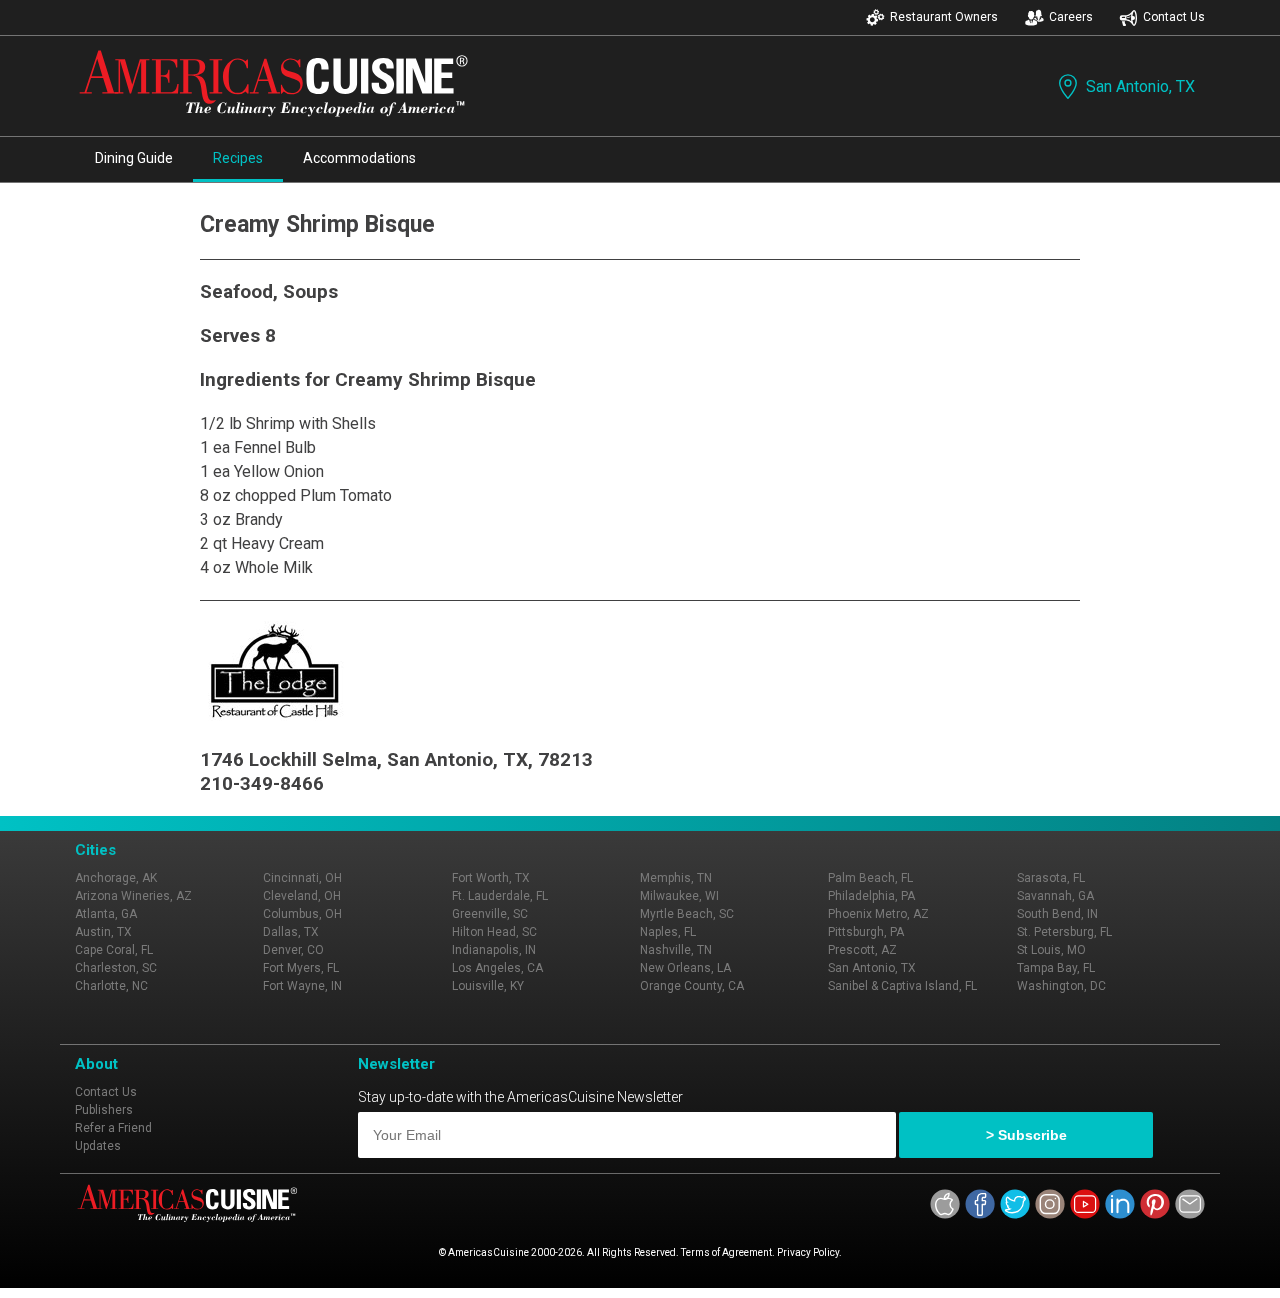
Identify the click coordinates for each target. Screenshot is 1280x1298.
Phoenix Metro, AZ (878, 914)
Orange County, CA (692, 986)
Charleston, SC (116, 968)
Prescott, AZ (862, 950)
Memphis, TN (676, 878)
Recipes (238, 158)
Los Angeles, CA (497, 968)
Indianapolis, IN (494, 950)
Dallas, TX (291, 932)
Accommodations (359, 158)
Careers (1071, 17)
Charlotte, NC (111, 986)
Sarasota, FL (1051, 878)
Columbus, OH (302, 914)
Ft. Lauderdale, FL (500, 896)
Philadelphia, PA (871, 896)
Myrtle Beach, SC (687, 914)
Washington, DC (1061, 986)
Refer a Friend (113, 1128)
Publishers (104, 1110)
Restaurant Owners (944, 17)
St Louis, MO (1051, 950)
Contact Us (1174, 17)
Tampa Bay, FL (1056, 968)
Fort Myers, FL (301, 968)
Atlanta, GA (106, 914)
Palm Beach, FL (870, 878)
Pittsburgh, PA (866, 932)
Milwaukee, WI (679, 896)
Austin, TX (103, 932)
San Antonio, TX (1140, 86)
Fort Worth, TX (491, 878)
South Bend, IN (1057, 914)
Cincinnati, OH (302, 878)
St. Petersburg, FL (1064, 932)
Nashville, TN (676, 950)
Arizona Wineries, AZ (133, 896)
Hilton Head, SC (494, 932)
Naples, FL (668, 932)
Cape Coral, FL (114, 950)
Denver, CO (293, 950)
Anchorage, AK (116, 878)
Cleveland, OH (302, 896)
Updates (98, 1146)
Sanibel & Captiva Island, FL (902, 986)
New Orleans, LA (685, 968)
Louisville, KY (488, 986)
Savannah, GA (1055, 896)
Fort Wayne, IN (302, 986)
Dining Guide (134, 158)
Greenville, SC (490, 914)
